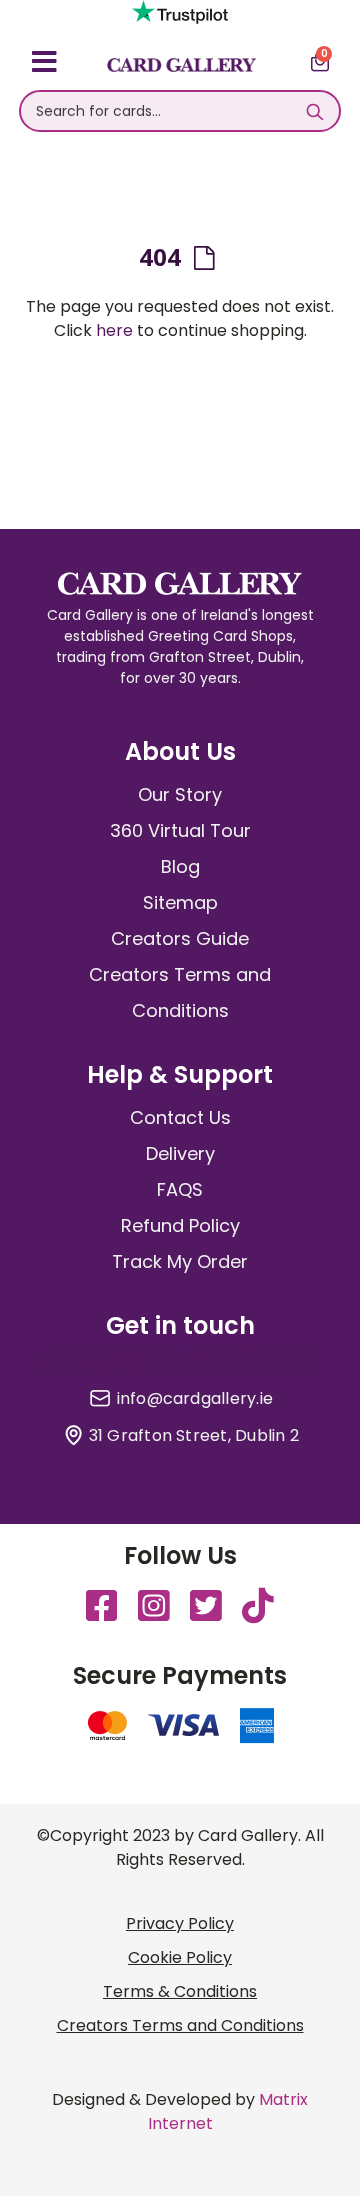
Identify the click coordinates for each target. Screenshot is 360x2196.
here (114, 330)
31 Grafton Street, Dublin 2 (194, 1436)
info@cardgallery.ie (195, 1399)
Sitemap (180, 902)
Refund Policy (180, 1225)
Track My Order (180, 1261)
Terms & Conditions (180, 1991)
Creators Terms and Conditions (180, 2025)
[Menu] (44, 65)
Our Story (180, 794)
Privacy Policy (180, 1923)
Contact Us (180, 1117)
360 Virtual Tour (180, 830)
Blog (180, 866)
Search (314, 111)
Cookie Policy (180, 1957)
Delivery (180, 1153)
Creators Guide (180, 938)
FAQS (180, 1189)
